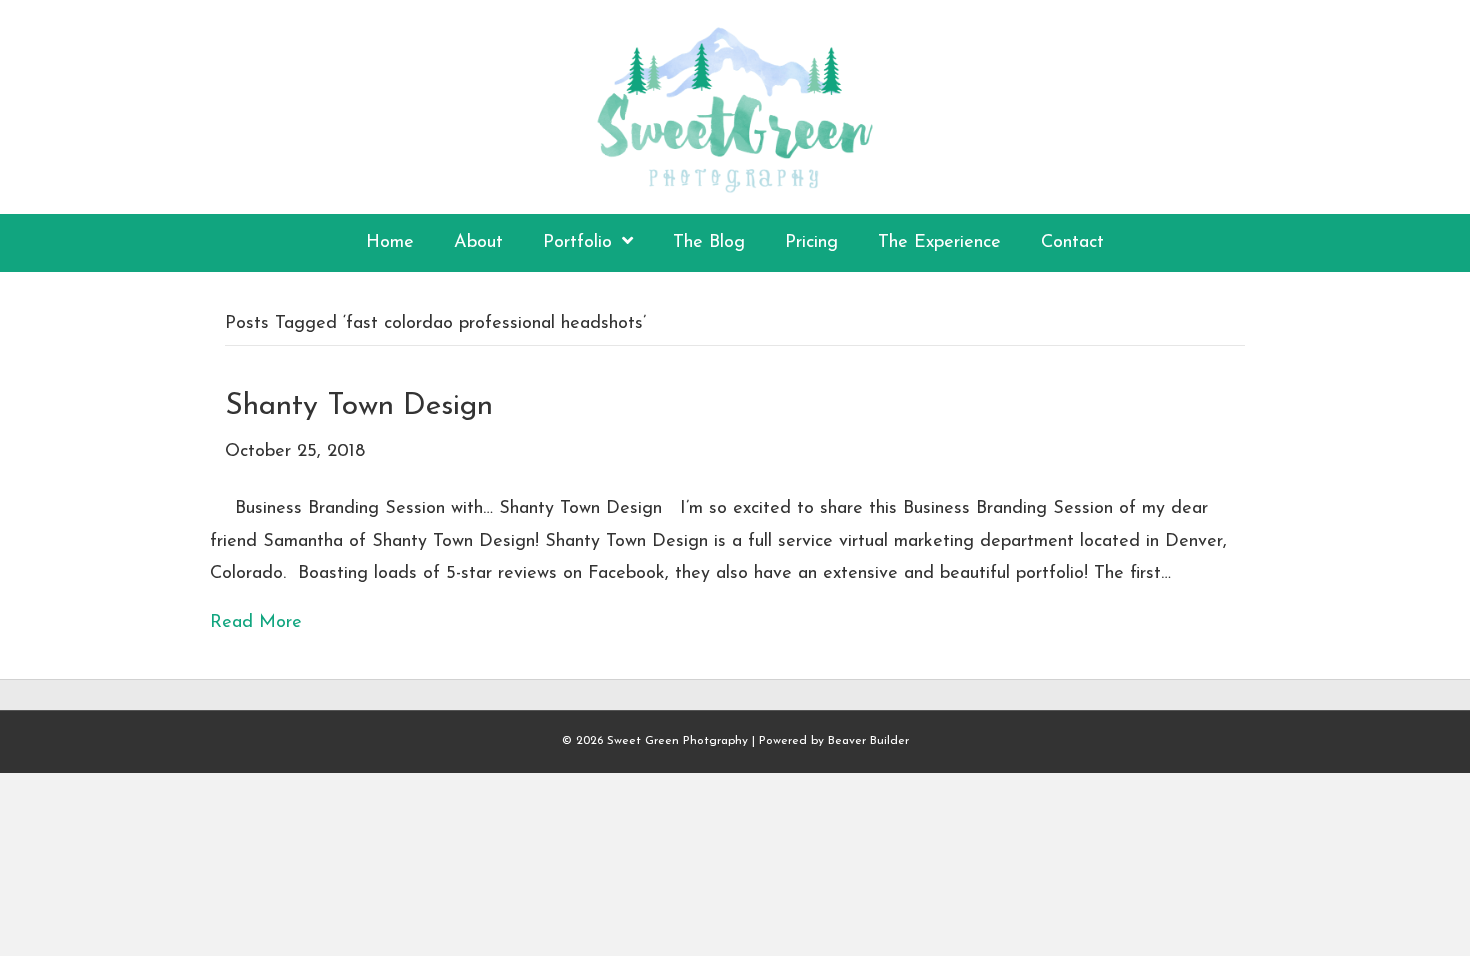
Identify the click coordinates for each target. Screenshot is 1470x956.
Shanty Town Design (359, 406)
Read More (256, 623)
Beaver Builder (868, 741)
